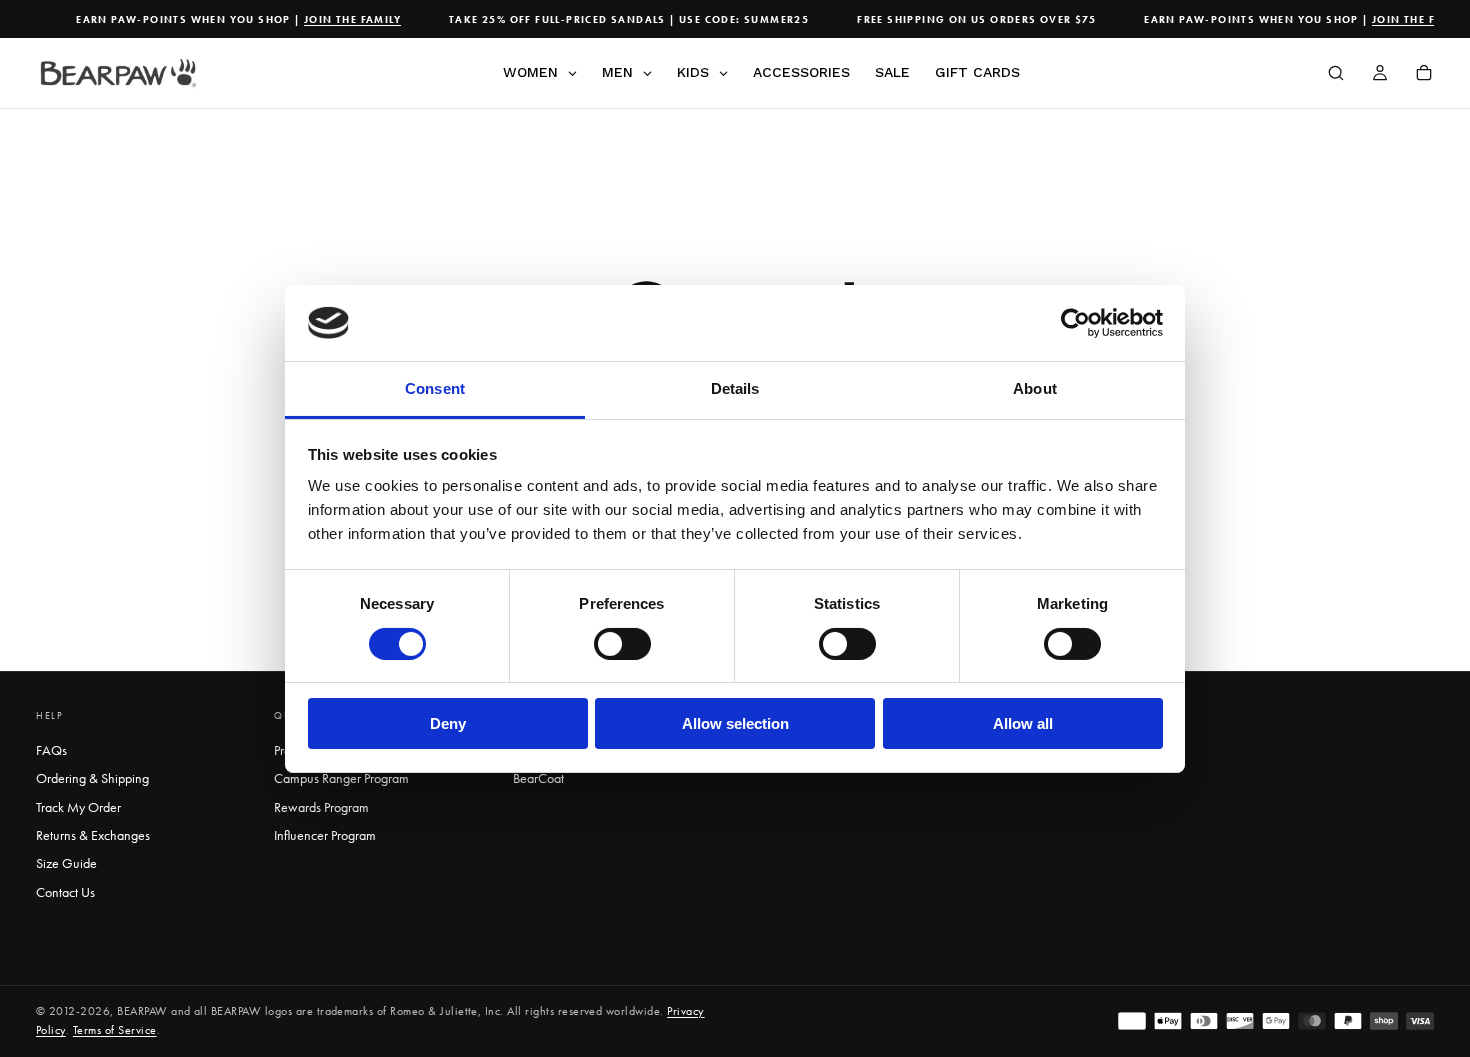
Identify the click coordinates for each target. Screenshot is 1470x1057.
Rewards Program (321, 807)
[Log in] (1380, 75)
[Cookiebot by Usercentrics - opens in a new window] (1075, 323)
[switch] (622, 644)
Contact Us (65, 892)
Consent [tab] (435, 388)
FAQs (51, 750)
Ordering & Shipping (92, 778)
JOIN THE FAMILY (344, 19)
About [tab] (1035, 388)
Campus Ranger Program (341, 778)
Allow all (1023, 723)
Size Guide (66, 863)
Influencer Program (325, 835)
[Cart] (1424, 75)
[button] (1336, 75)
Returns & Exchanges (93, 835)
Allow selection (735, 723)
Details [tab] (735, 388)
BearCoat (538, 778)
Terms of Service (115, 1030)
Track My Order (78, 807)
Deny (448, 723)
